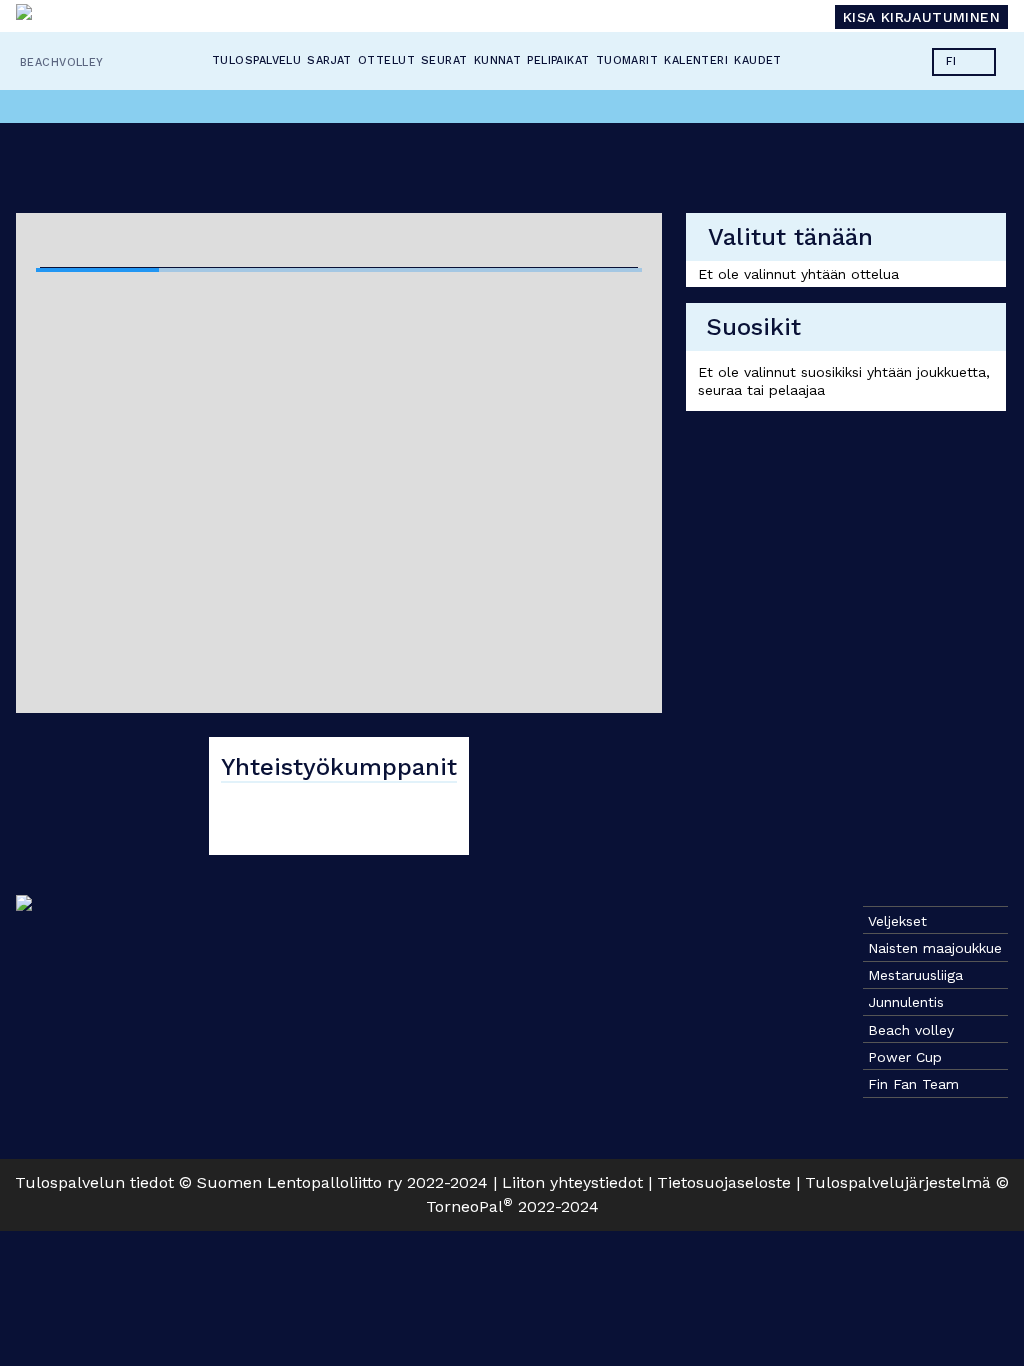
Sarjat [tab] (330, 60)
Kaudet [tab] (759, 60)
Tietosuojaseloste (724, 1182)
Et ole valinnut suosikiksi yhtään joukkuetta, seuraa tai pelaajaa (844, 381)
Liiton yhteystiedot (572, 1182)
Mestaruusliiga (915, 975)
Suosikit (753, 327)
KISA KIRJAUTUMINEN (921, 17)
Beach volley (911, 1030)
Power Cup (905, 1057)
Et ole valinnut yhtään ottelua (798, 274)
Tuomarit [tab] (627, 60)
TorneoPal (469, 1206)
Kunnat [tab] (498, 60)
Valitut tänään (790, 237)
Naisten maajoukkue (935, 948)
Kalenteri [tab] (697, 60)
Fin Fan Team (913, 1084)
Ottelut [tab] (386, 60)
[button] (964, 62)
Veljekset (897, 921)
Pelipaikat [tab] (559, 60)
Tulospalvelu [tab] (256, 60)
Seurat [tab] (445, 60)
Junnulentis (906, 1002)
